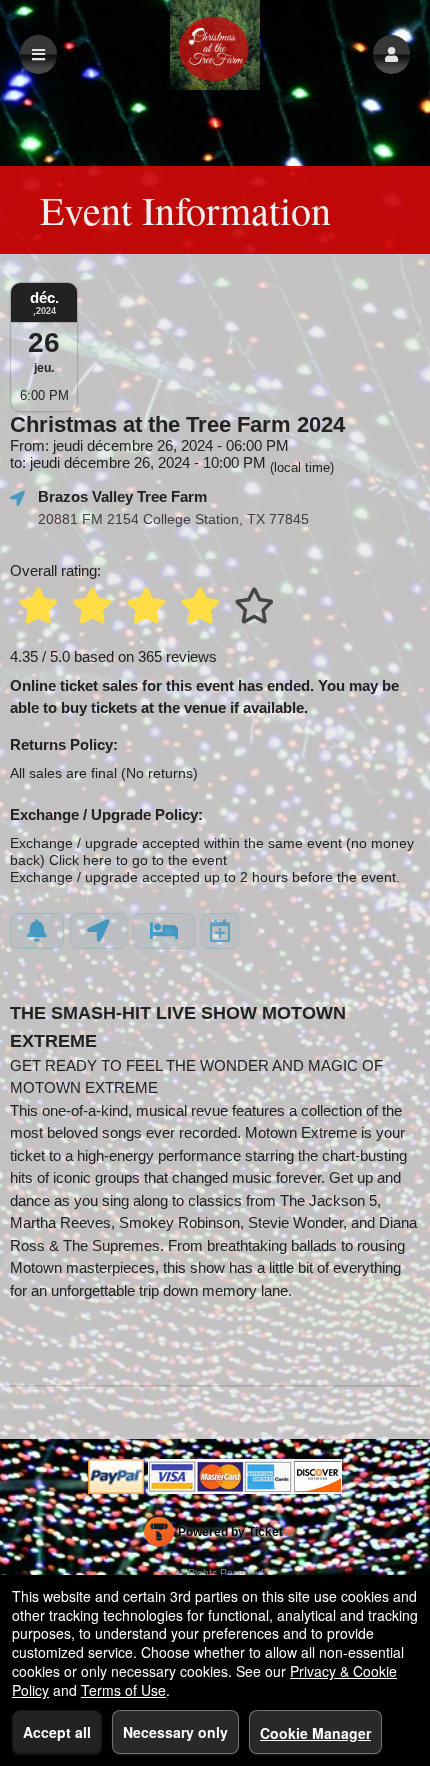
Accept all (57, 1732)
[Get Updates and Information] (37, 931)
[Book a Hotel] (164, 931)
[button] (391, 54)
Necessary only (175, 1732)
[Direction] (98, 931)
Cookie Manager (315, 1733)
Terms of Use (123, 1690)
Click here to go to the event (138, 860)
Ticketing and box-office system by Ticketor (219, 1536)
